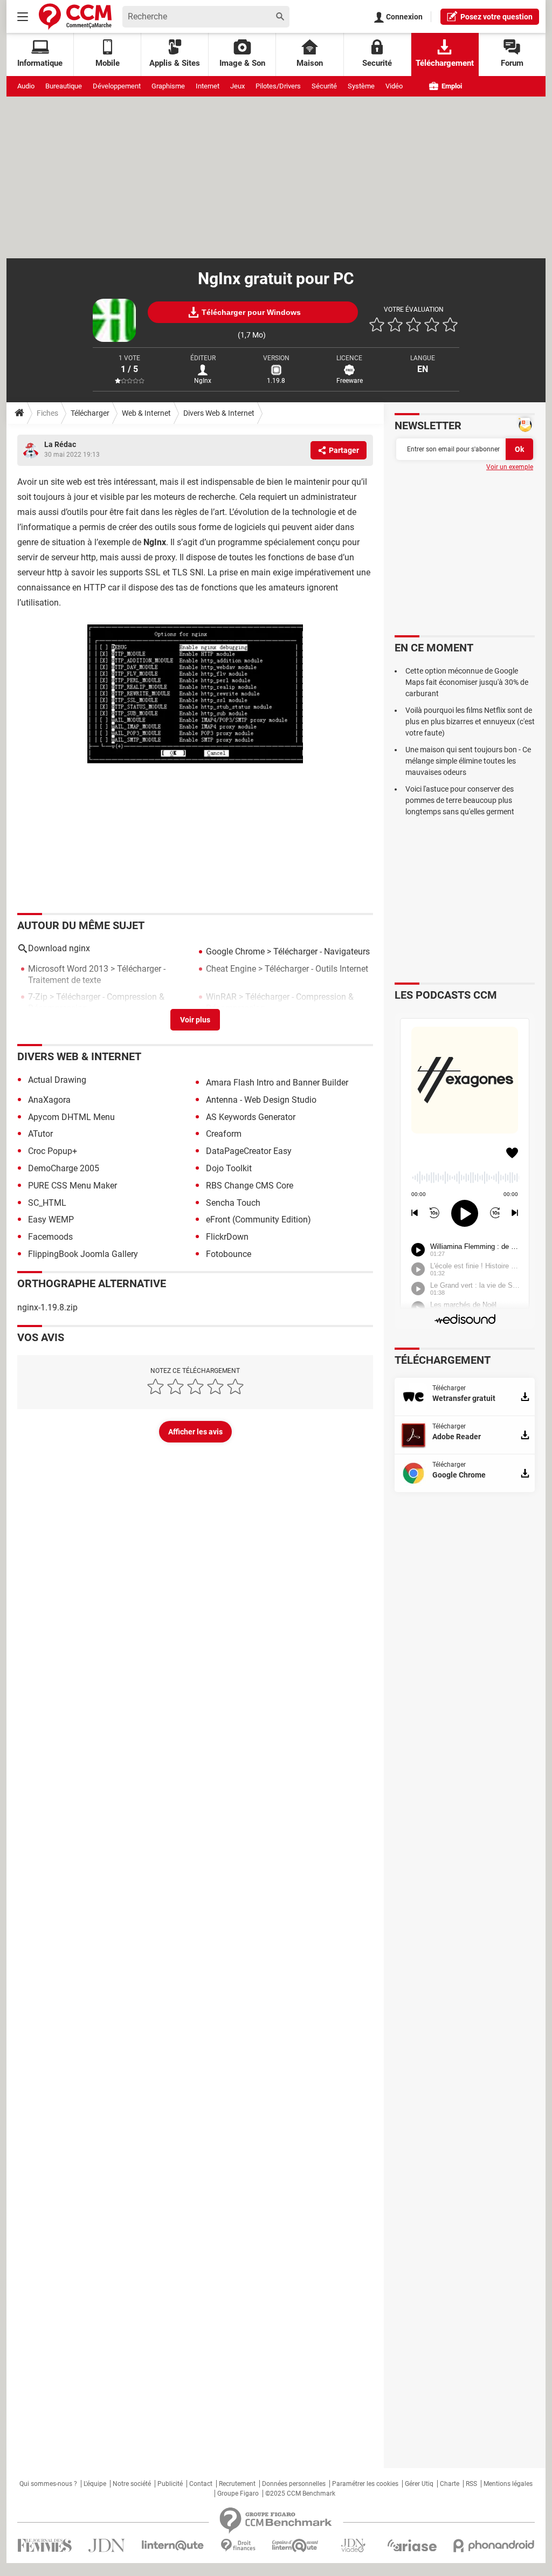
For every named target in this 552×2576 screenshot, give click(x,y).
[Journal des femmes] (44, 2546)
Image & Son (242, 63)
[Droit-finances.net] (238, 2546)
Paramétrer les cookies (365, 2484)
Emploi (451, 86)
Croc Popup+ (53, 1151)
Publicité (170, 2484)
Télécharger (90, 413)
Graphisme (168, 86)
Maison (310, 63)
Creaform (224, 1134)
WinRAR (221, 997)
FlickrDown (227, 1237)
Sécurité (324, 86)
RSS (471, 2484)
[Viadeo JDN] (353, 2546)
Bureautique (64, 86)
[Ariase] (412, 2545)
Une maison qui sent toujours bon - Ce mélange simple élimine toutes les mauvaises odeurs (468, 761)
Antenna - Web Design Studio (261, 1100)
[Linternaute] (173, 2546)
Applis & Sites (175, 63)
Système (361, 86)
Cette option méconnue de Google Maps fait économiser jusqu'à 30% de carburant (467, 682)
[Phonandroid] (494, 2546)
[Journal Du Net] (106, 2546)
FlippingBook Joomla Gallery (83, 1254)
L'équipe (95, 2484)
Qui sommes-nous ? (48, 2484)
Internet (208, 86)
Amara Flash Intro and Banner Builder (277, 1083)
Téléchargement (445, 63)
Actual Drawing (57, 1080)
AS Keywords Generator (251, 1117)
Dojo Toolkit (229, 1168)
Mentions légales (508, 2484)
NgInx (203, 381)
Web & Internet (146, 413)
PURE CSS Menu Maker (73, 1186)
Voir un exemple (510, 467)
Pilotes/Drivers (278, 86)
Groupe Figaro (238, 2493)
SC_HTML (47, 1203)
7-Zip (38, 997)
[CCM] (75, 16)
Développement (117, 86)
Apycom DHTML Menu (71, 1117)
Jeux (237, 86)
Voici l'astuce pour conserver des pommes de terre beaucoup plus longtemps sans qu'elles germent (460, 800)
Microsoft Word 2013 (68, 969)
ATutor (40, 1134)
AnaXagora (49, 1100)
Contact (201, 2484)
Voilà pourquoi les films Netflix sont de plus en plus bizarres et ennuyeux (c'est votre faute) (470, 722)
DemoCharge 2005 (64, 1168)
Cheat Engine (231, 969)
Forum (512, 63)
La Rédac (60, 444)
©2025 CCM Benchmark (300, 2493)
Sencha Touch (233, 1203)
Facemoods (50, 1237)
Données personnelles (294, 2484)
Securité (377, 63)
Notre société (132, 2484)
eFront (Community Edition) (258, 1220)
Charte (450, 2484)
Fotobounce (229, 1254)
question (496, 17)
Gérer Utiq (419, 2484)
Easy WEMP (51, 1220)
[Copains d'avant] (296, 2546)
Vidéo (394, 86)
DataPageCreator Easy (249, 1151)
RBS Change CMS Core (250, 1186)
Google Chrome (235, 952)
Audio (26, 86)
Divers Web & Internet (219, 413)
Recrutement (237, 2484)
